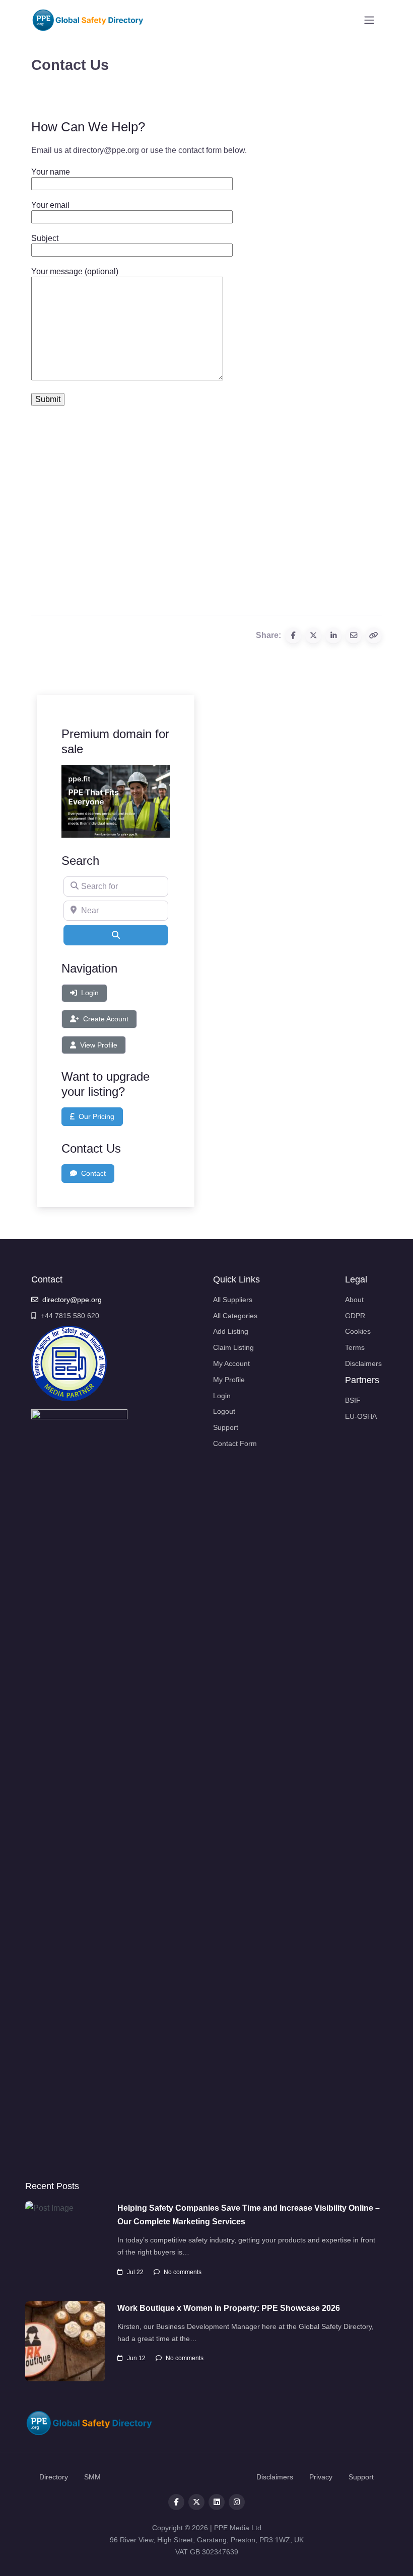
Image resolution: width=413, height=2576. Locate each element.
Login (90, 993)
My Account (231, 1363)
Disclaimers (363, 1363)
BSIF (353, 1400)
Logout (224, 1411)
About (354, 1300)
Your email (50, 205)
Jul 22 (135, 2272)
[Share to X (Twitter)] (313, 635)
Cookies (358, 1331)
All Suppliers (233, 1300)
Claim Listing (233, 1347)
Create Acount (106, 1019)
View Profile (99, 1045)
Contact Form (235, 1443)
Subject (45, 238)
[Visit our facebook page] (176, 2502)
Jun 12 (136, 2358)
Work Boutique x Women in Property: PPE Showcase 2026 (229, 2308)
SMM (92, 2477)
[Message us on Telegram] (217, 2502)
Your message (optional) (75, 271)
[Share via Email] (354, 635)
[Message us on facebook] (237, 2502)
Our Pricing (96, 1116)
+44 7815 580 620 (70, 1316)
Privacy (321, 2477)
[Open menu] (369, 20)
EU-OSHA (361, 1416)
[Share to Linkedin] (333, 635)
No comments (183, 2272)
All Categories (235, 1316)
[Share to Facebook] (293, 635)
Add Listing (231, 1331)
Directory (54, 2477)
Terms (355, 1347)
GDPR (355, 1316)
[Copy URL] (374, 635)
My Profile (229, 1380)
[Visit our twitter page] (196, 2502)
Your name (51, 172)
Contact (93, 1173)
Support (226, 1427)
